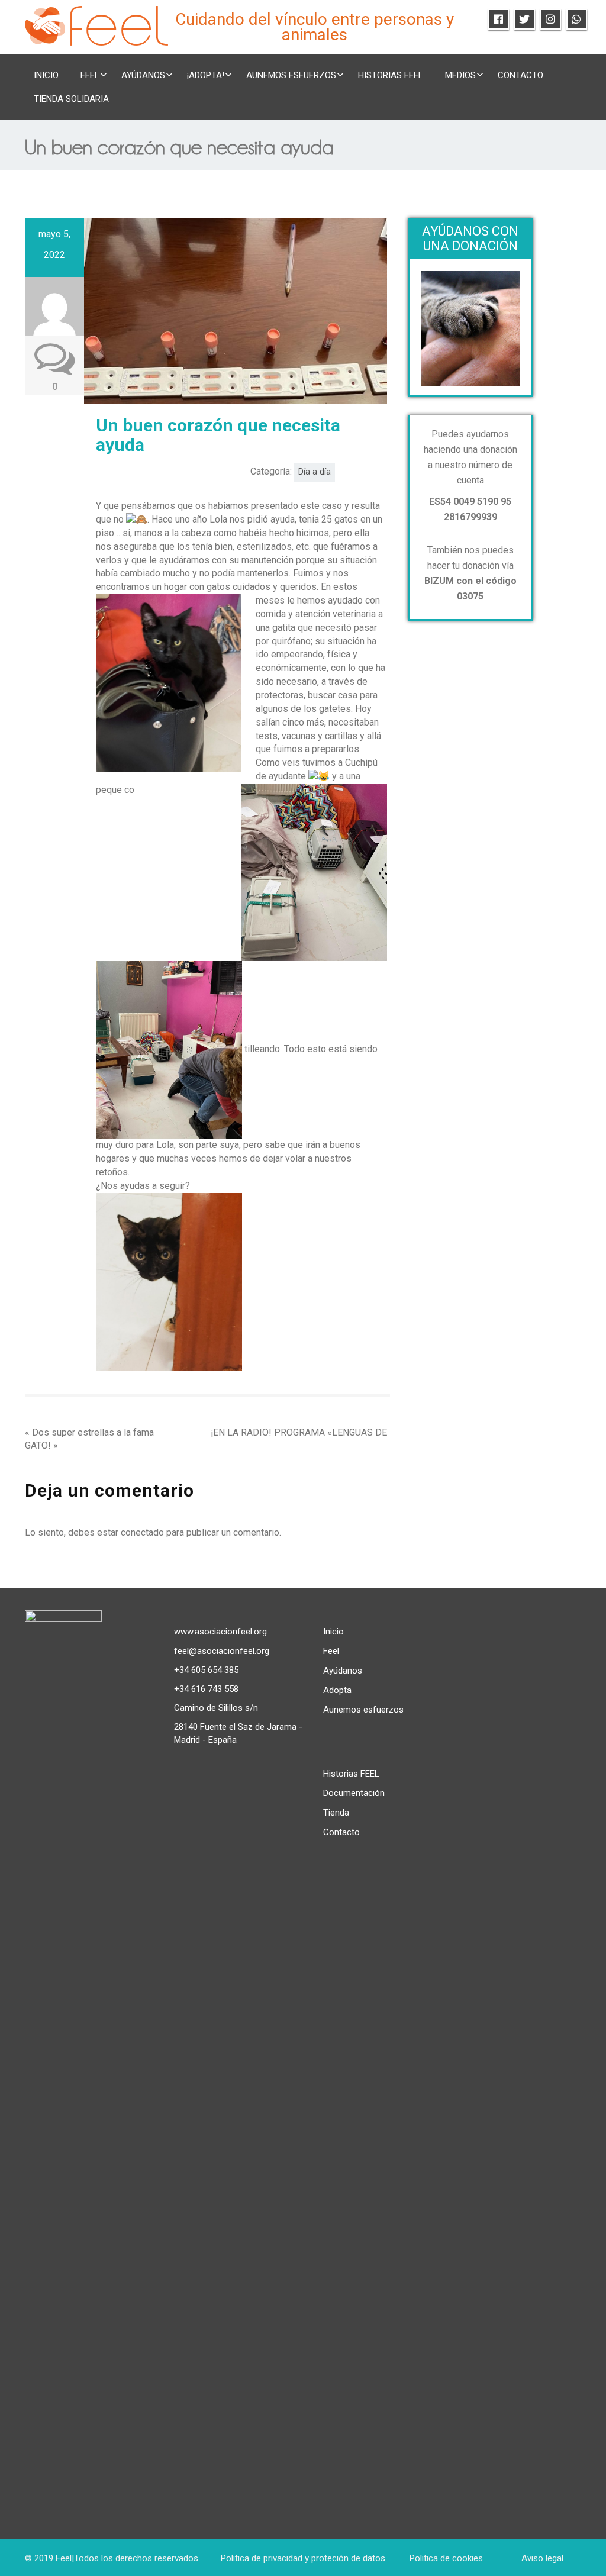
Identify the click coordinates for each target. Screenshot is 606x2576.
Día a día (315, 472)
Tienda (336, 1813)
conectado (142, 1532)
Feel (331, 1651)
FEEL (90, 75)
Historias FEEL (391, 75)
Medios (460, 75)
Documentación (354, 1793)
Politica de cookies (446, 2558)
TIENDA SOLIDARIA (71, 99)
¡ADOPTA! (206, 75)
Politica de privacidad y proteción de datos (303, 2558)
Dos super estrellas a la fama (93, 1432)
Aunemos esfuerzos (291, 75)
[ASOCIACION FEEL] (96, 24)
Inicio (46, 75)
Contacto (520, 75)
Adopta (337, 1690)
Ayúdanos (143, 75)
